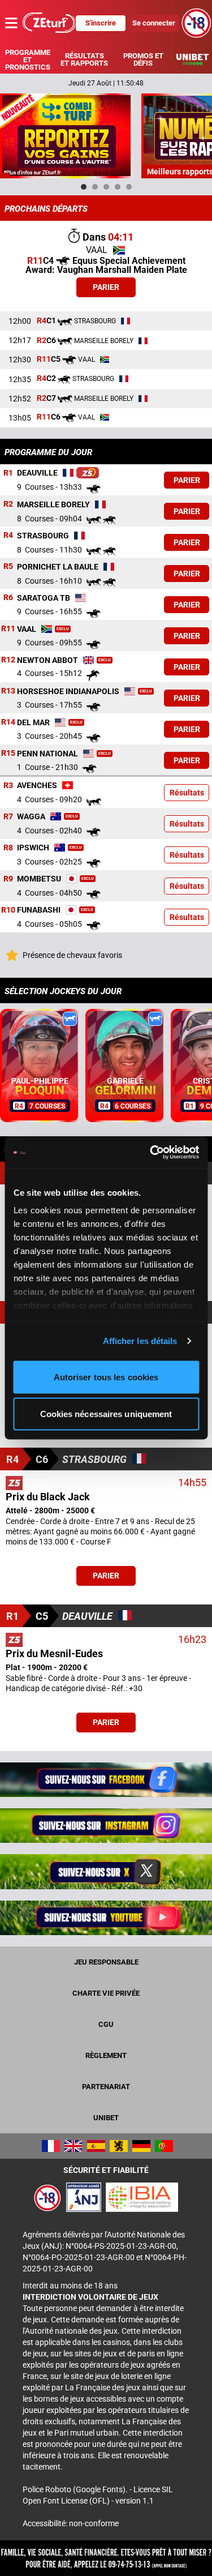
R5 (8, 567)
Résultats (187, 793)
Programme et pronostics (28, 60)
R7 (8, 816)
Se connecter (154, 23)
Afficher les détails (140, 1341)
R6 (8, 598)
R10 (8, 910)
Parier (106, 287)
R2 (8, 504)
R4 (8, 536)
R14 (8, 722)
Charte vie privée (106, 1993)
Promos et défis (143, 59)
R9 (8, 879)
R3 (8, 785)
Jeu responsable (106, 1962)
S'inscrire (101, 23)
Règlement (106, 2055)
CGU (106, 2024)
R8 (8, 848)
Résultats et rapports (84, 59)
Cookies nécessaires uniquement (106, 1414)
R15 (8, 754)
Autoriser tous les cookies (106, 1377)
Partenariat (106, 2087)
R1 (8, 473)
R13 (8, 691)
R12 (8, 660)
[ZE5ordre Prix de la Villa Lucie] (88, 473)
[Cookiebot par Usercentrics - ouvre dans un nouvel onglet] (151, 1153)
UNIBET (106, 2118)
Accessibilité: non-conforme (71, 2523)
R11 (8, 629)
